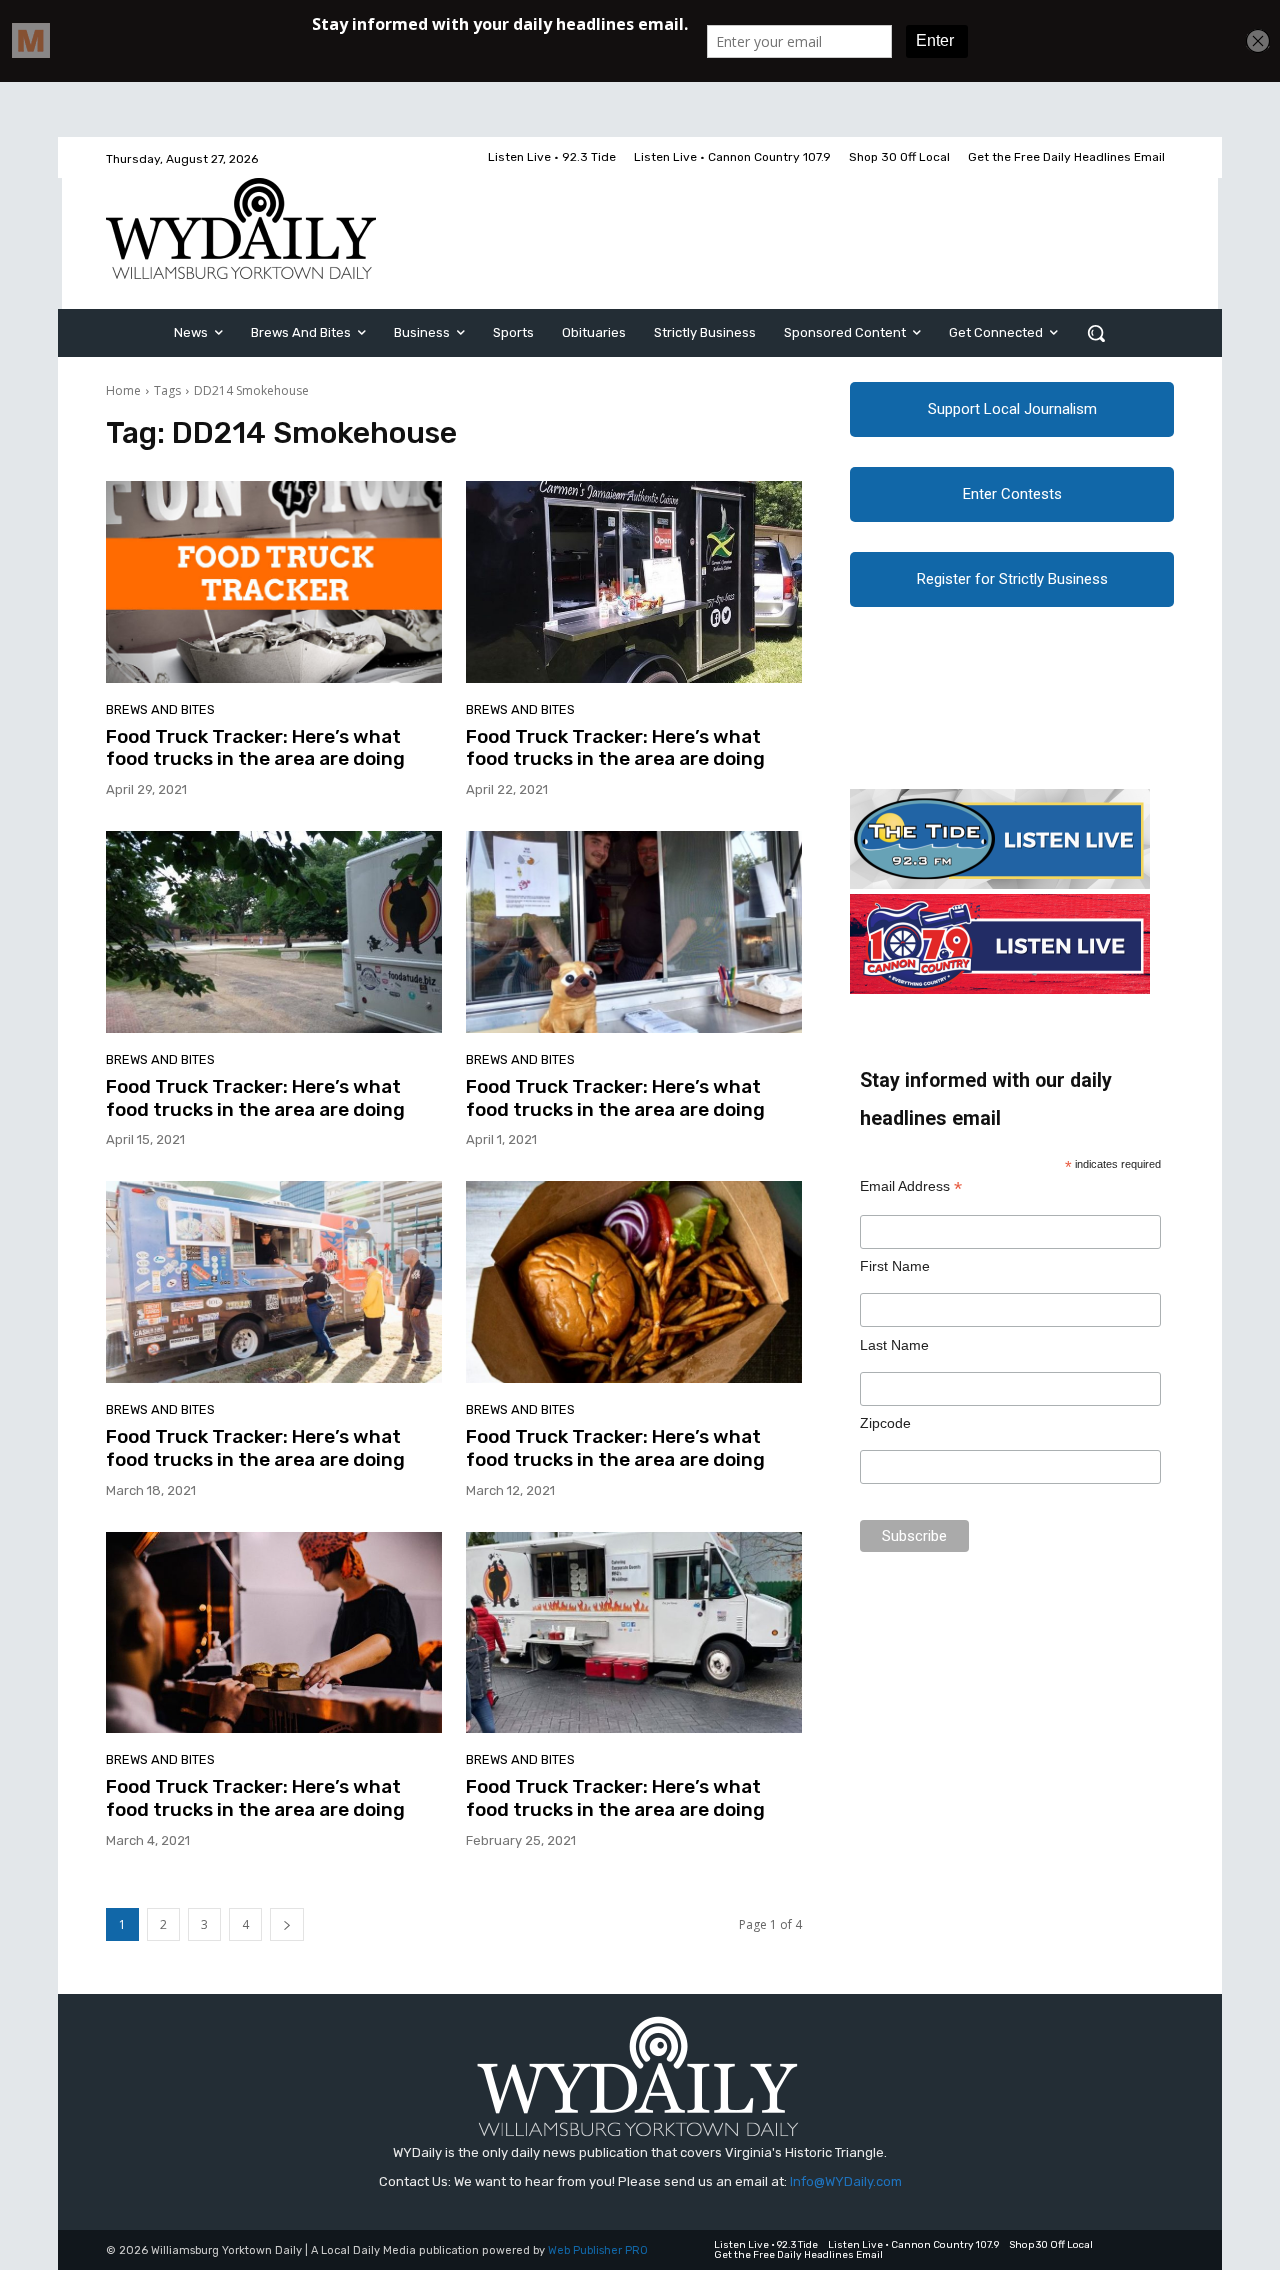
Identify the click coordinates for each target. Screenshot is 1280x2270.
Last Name (894, 1345)
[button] (1096, 333)
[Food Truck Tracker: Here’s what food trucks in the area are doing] (274, 582)
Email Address (911, 1186)
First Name (895, 1266)
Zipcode (885, 1423)
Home (123, 390)
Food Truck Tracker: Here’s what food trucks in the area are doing (255, 748)
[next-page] (287, 1924)
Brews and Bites (160, 709)
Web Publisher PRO (598, 2250)
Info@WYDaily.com (846, 2181)
